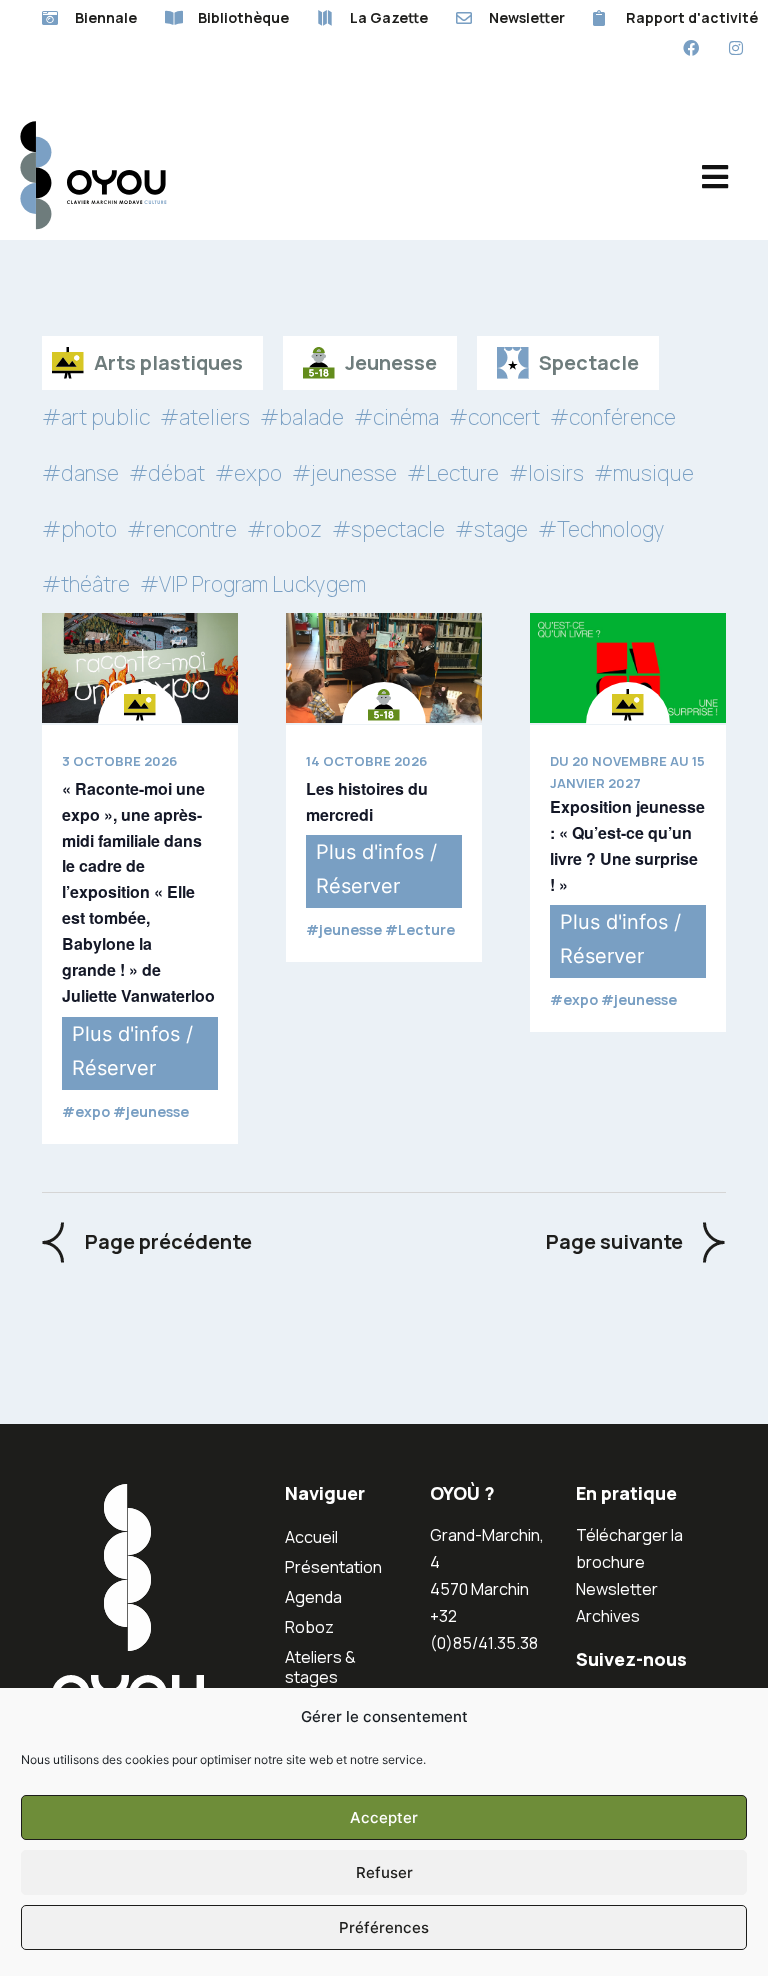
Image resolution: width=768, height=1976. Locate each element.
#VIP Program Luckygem (253, 584)
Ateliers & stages (320, 1667)
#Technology (601, 529)
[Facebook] (690, 48)
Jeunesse (391, 362)
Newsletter (617, 1589)
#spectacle (388, 529)
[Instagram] (735, 48)
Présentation (333, 1567)
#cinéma (396, 417)
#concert (494, 417)
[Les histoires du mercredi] (384, 668)
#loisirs (546, 473)
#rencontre (182, 529)
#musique (644, 473)
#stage (491, 529)
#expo (248, 473)
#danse (80, 473)
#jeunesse (344, 473)
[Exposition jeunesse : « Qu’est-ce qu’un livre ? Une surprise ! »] (628, 668)
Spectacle (589, 362)
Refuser (384, 1872)
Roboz (309, 1627)
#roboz (284, 529)
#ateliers (205, 417)
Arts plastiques (168, 362)
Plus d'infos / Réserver (132, 1051)
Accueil (311, 1537)
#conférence (613, 417)
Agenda (313, 1597)
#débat (167, 473)
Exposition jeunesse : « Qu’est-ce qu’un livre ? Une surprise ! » (627, 845)
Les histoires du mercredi (367, 801)
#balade (302, 417)
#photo (79, 529)
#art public (96, 417)
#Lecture (453, 473)
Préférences (384, 1927)
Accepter (384, 1817)
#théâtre (86, 584)
